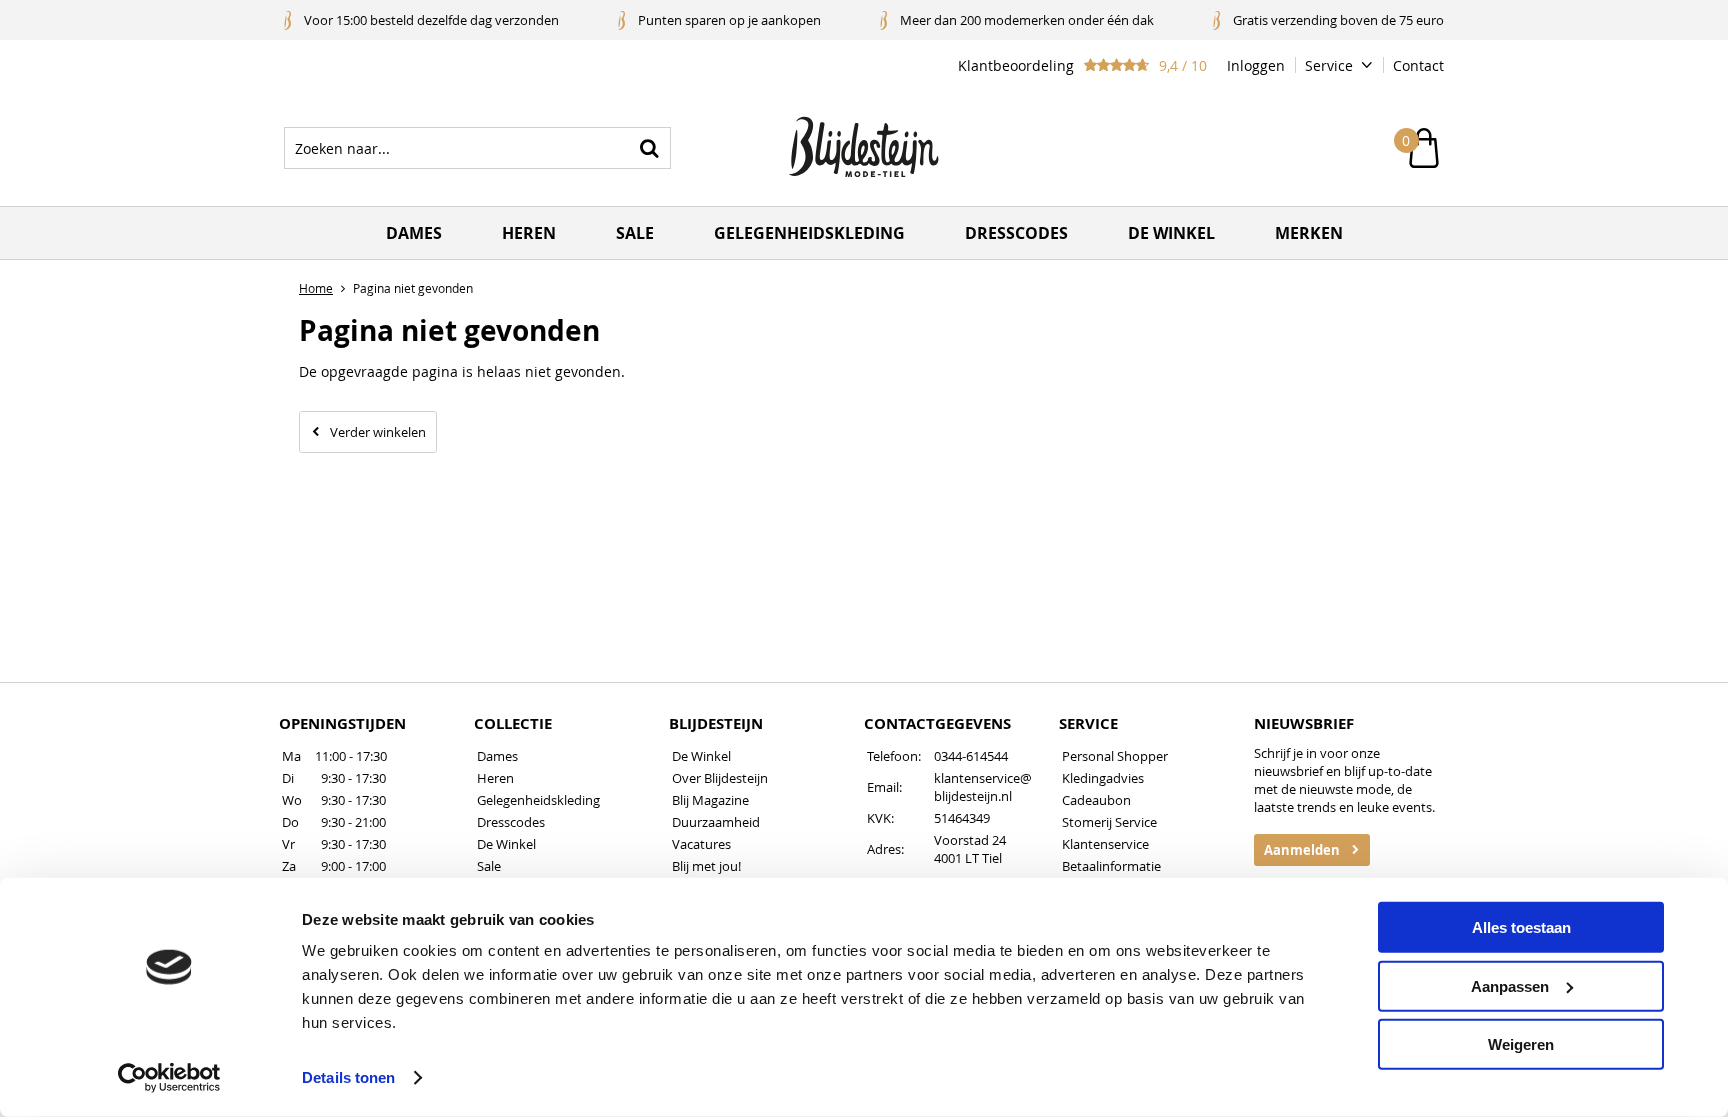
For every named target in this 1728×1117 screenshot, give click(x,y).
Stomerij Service (1109, 822)
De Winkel (506, 844)
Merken (1309, 233)
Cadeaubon (1096, 800)
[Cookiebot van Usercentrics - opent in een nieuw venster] (169, 1078)
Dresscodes (1016, 233)
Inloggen (1256, 65)
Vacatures (701, 844)
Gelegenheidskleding (809, 233)
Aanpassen (1510, 985)
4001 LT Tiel (968, 858)
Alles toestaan (1521, 927)
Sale (635, 233)
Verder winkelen (378, 432)
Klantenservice (1105, 844)
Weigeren (1521, 1044)
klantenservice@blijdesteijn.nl (983, 787)
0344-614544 (971, 756)
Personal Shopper (1115, 756)
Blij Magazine (710, 800)
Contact (1418, 65)
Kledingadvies (1103, 778)
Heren (529, 233)
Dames (414, 233)
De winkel (1171, 233)
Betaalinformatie (1111, 866)
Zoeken (650, 148)
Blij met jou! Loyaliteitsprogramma (738, 875)
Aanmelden (1302, 850)
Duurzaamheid (716, 822)
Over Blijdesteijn (720, 778)
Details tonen (348, 1077)
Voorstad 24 (970, 840)
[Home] (864, 148)
